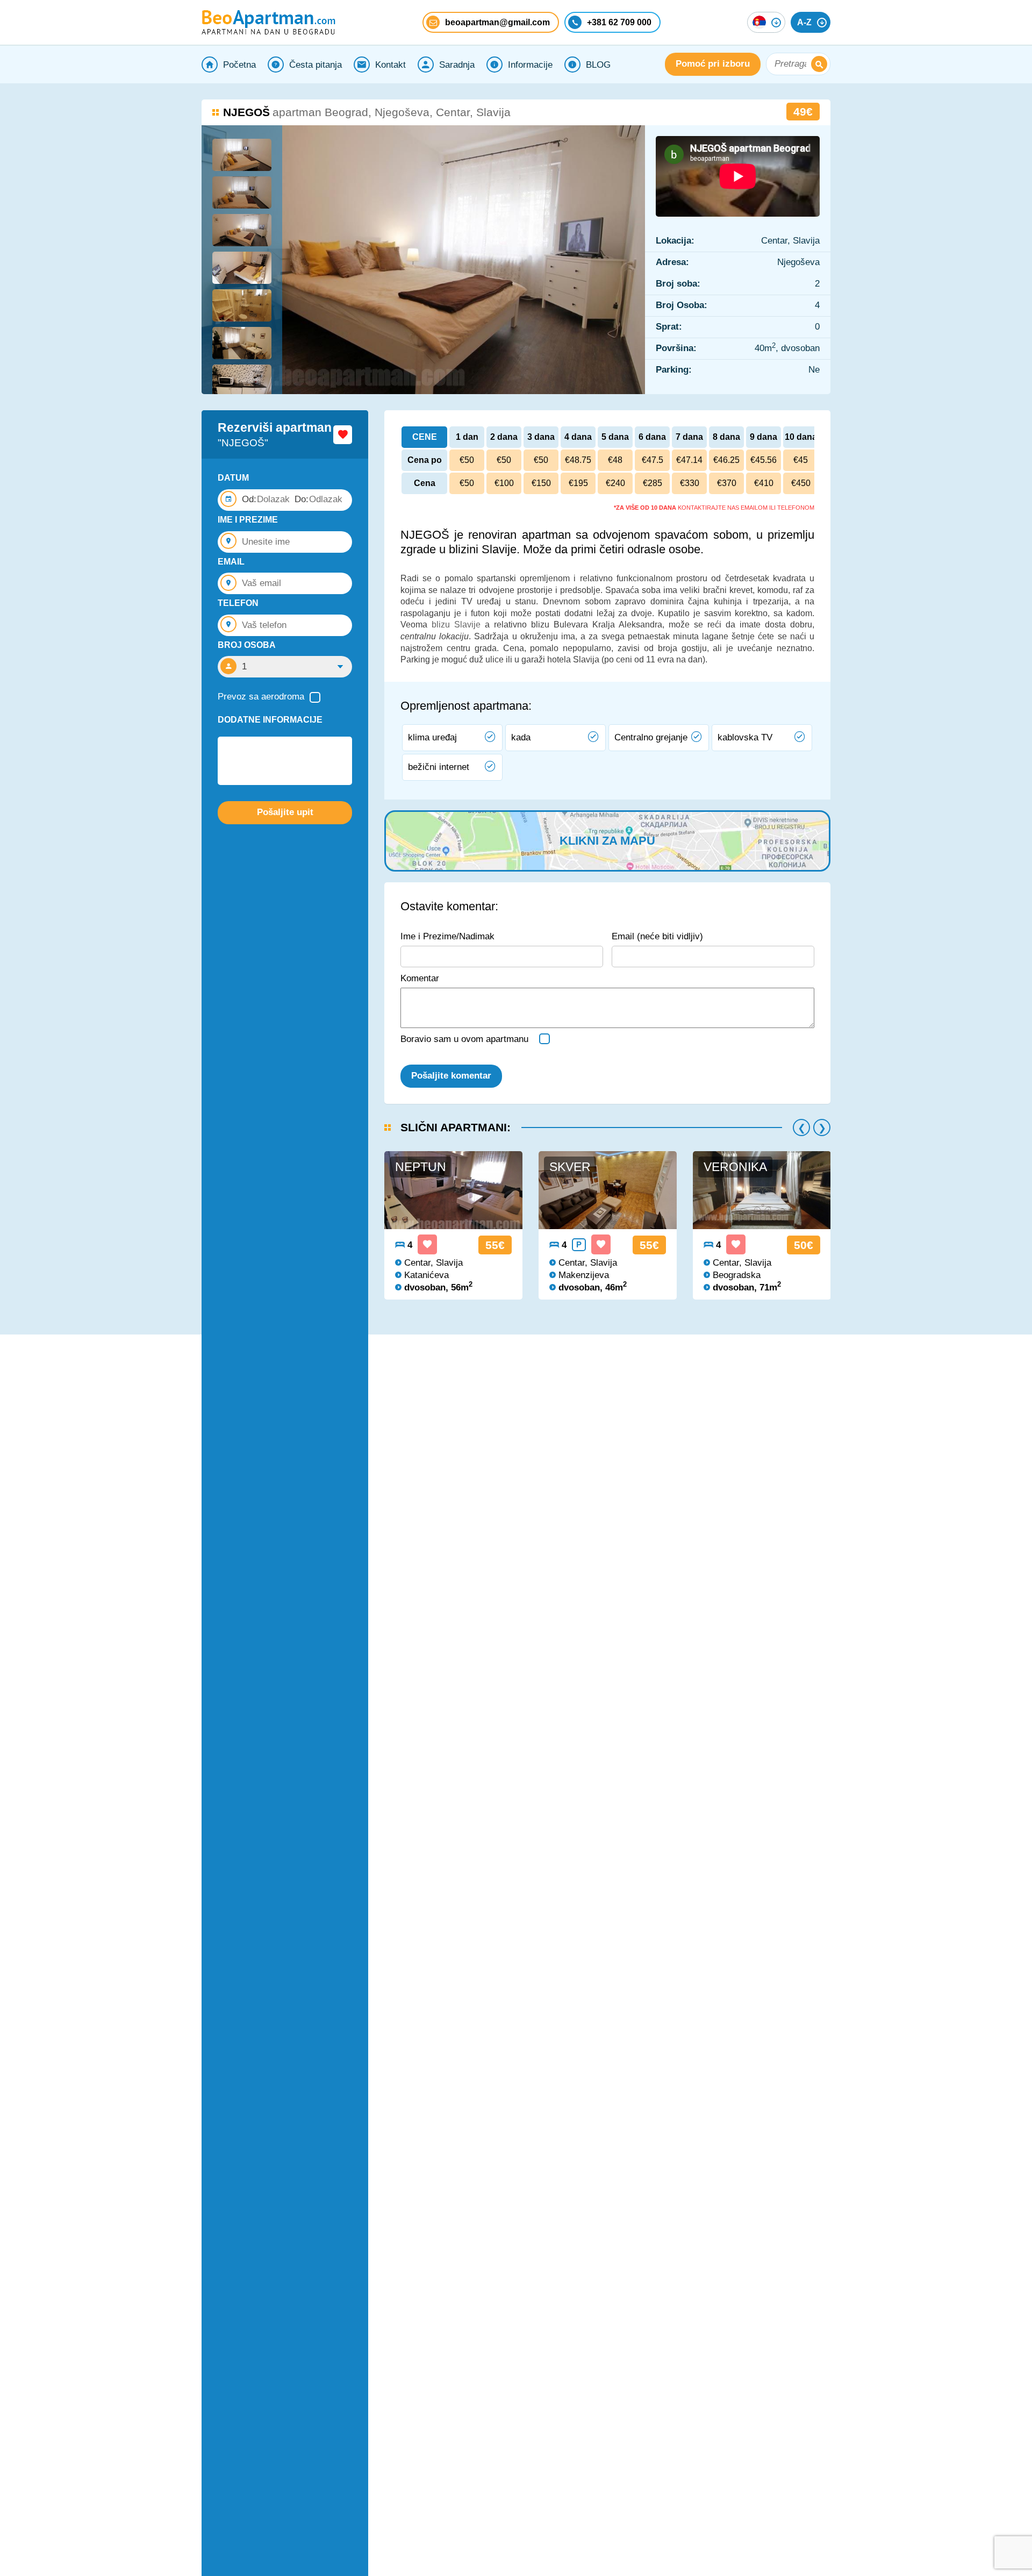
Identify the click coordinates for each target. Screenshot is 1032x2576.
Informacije (530, 65)
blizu (441, 625)
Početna (239, 65)
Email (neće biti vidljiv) (657, 936)
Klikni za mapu (607, 841)
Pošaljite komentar (451, 1076)
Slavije (465, 625)
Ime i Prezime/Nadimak (447, 936)
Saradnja (457, 65)
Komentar (420, 978)
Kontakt (390, 65)
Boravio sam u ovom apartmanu (464, 1039)
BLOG (598, 65)
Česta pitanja (316, 65)
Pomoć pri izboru (713, 64)
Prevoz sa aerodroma (261, 697)
